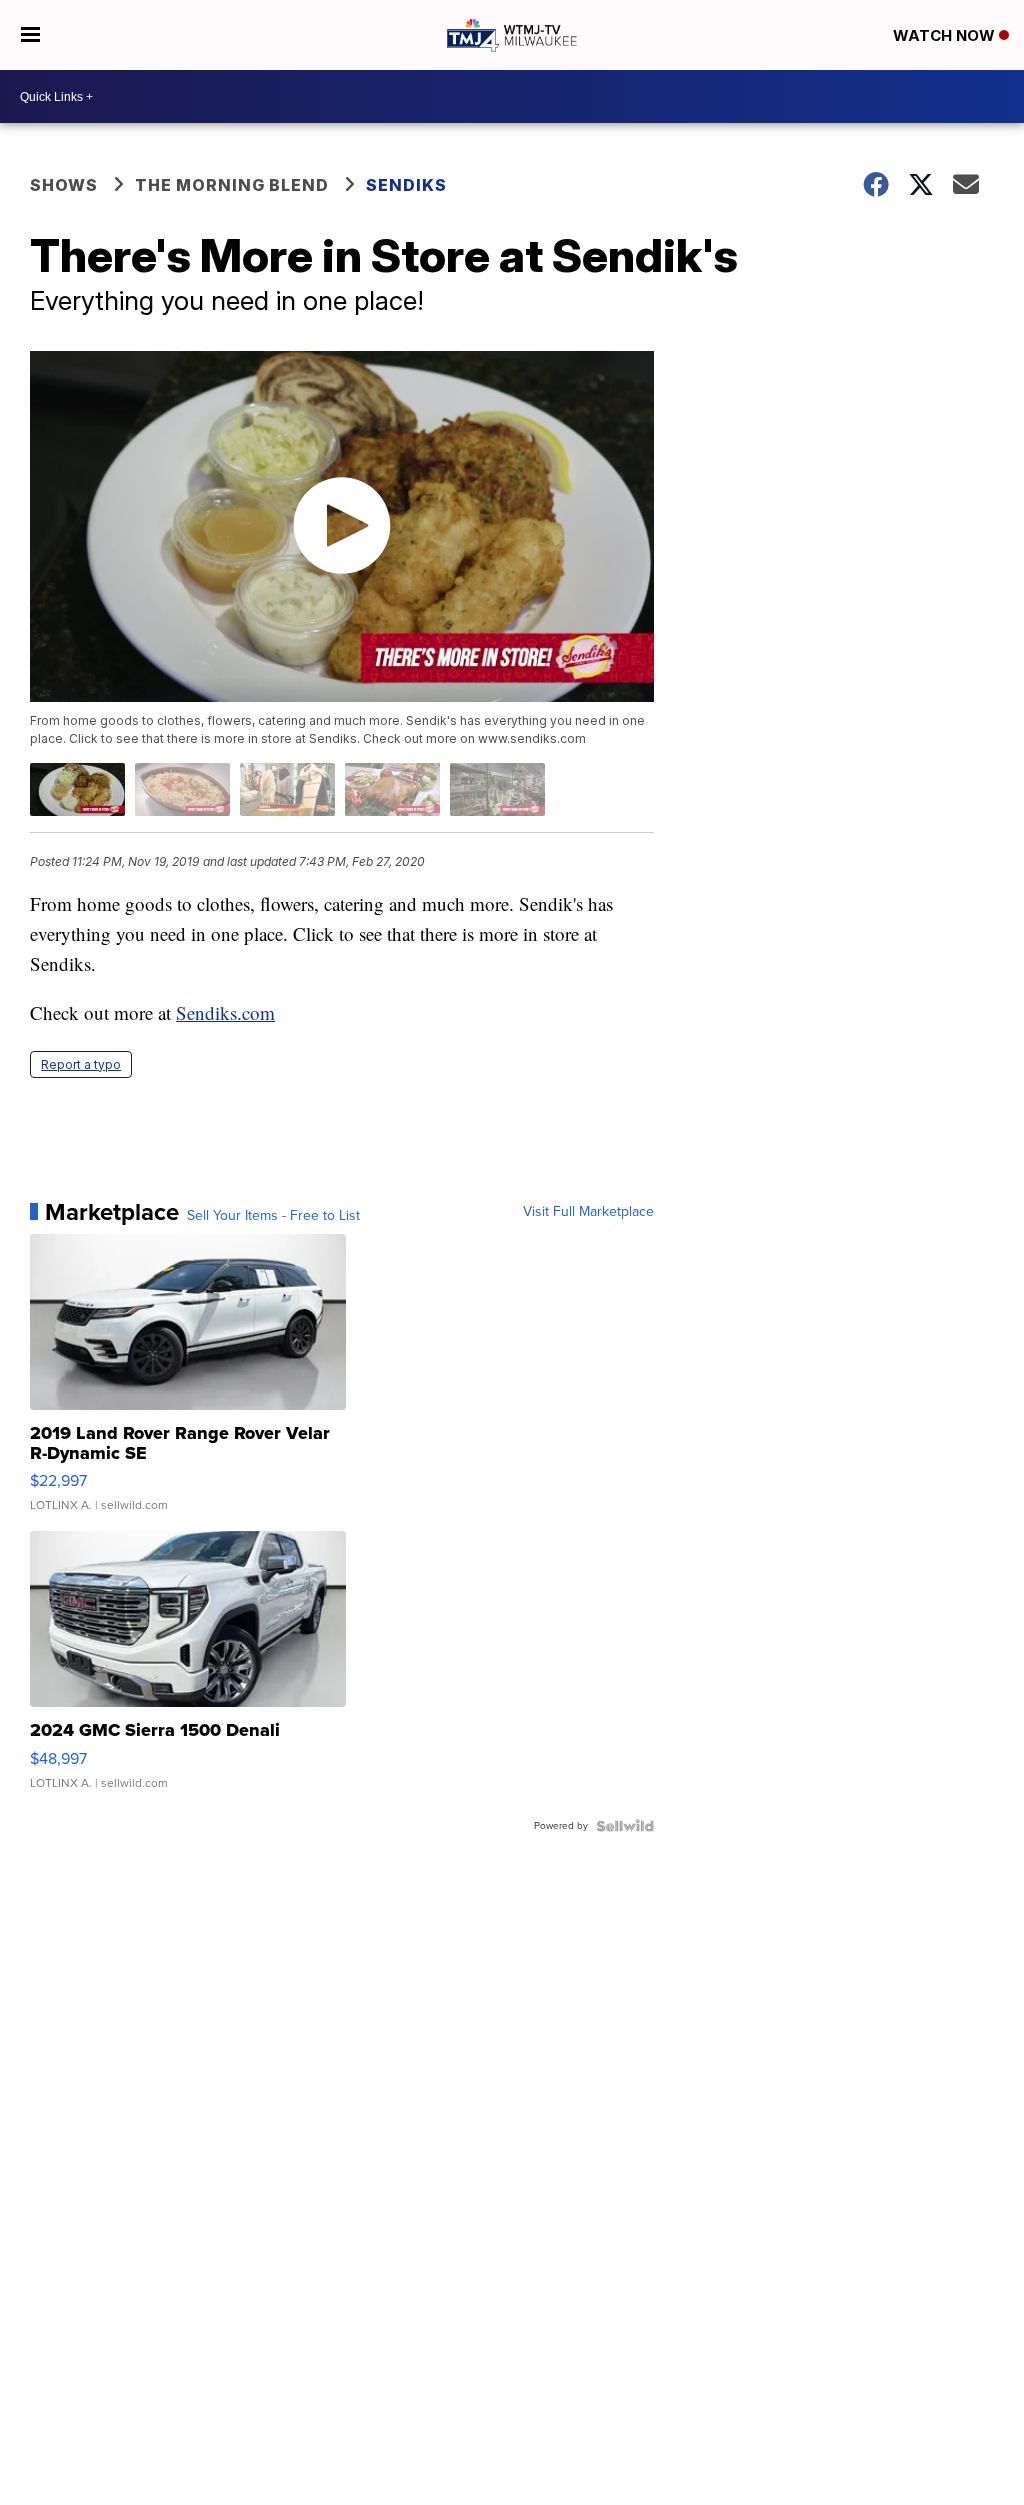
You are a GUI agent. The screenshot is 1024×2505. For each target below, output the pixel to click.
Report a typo (81, 1064)
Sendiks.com (225, 1012)
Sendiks (406, 185)
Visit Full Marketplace (588, 1212)
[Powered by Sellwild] (625, 1826)
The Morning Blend (232, 185)
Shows (64, 185)
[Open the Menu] (30, 35)
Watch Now (946, 35)
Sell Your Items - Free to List (273, 1216)
